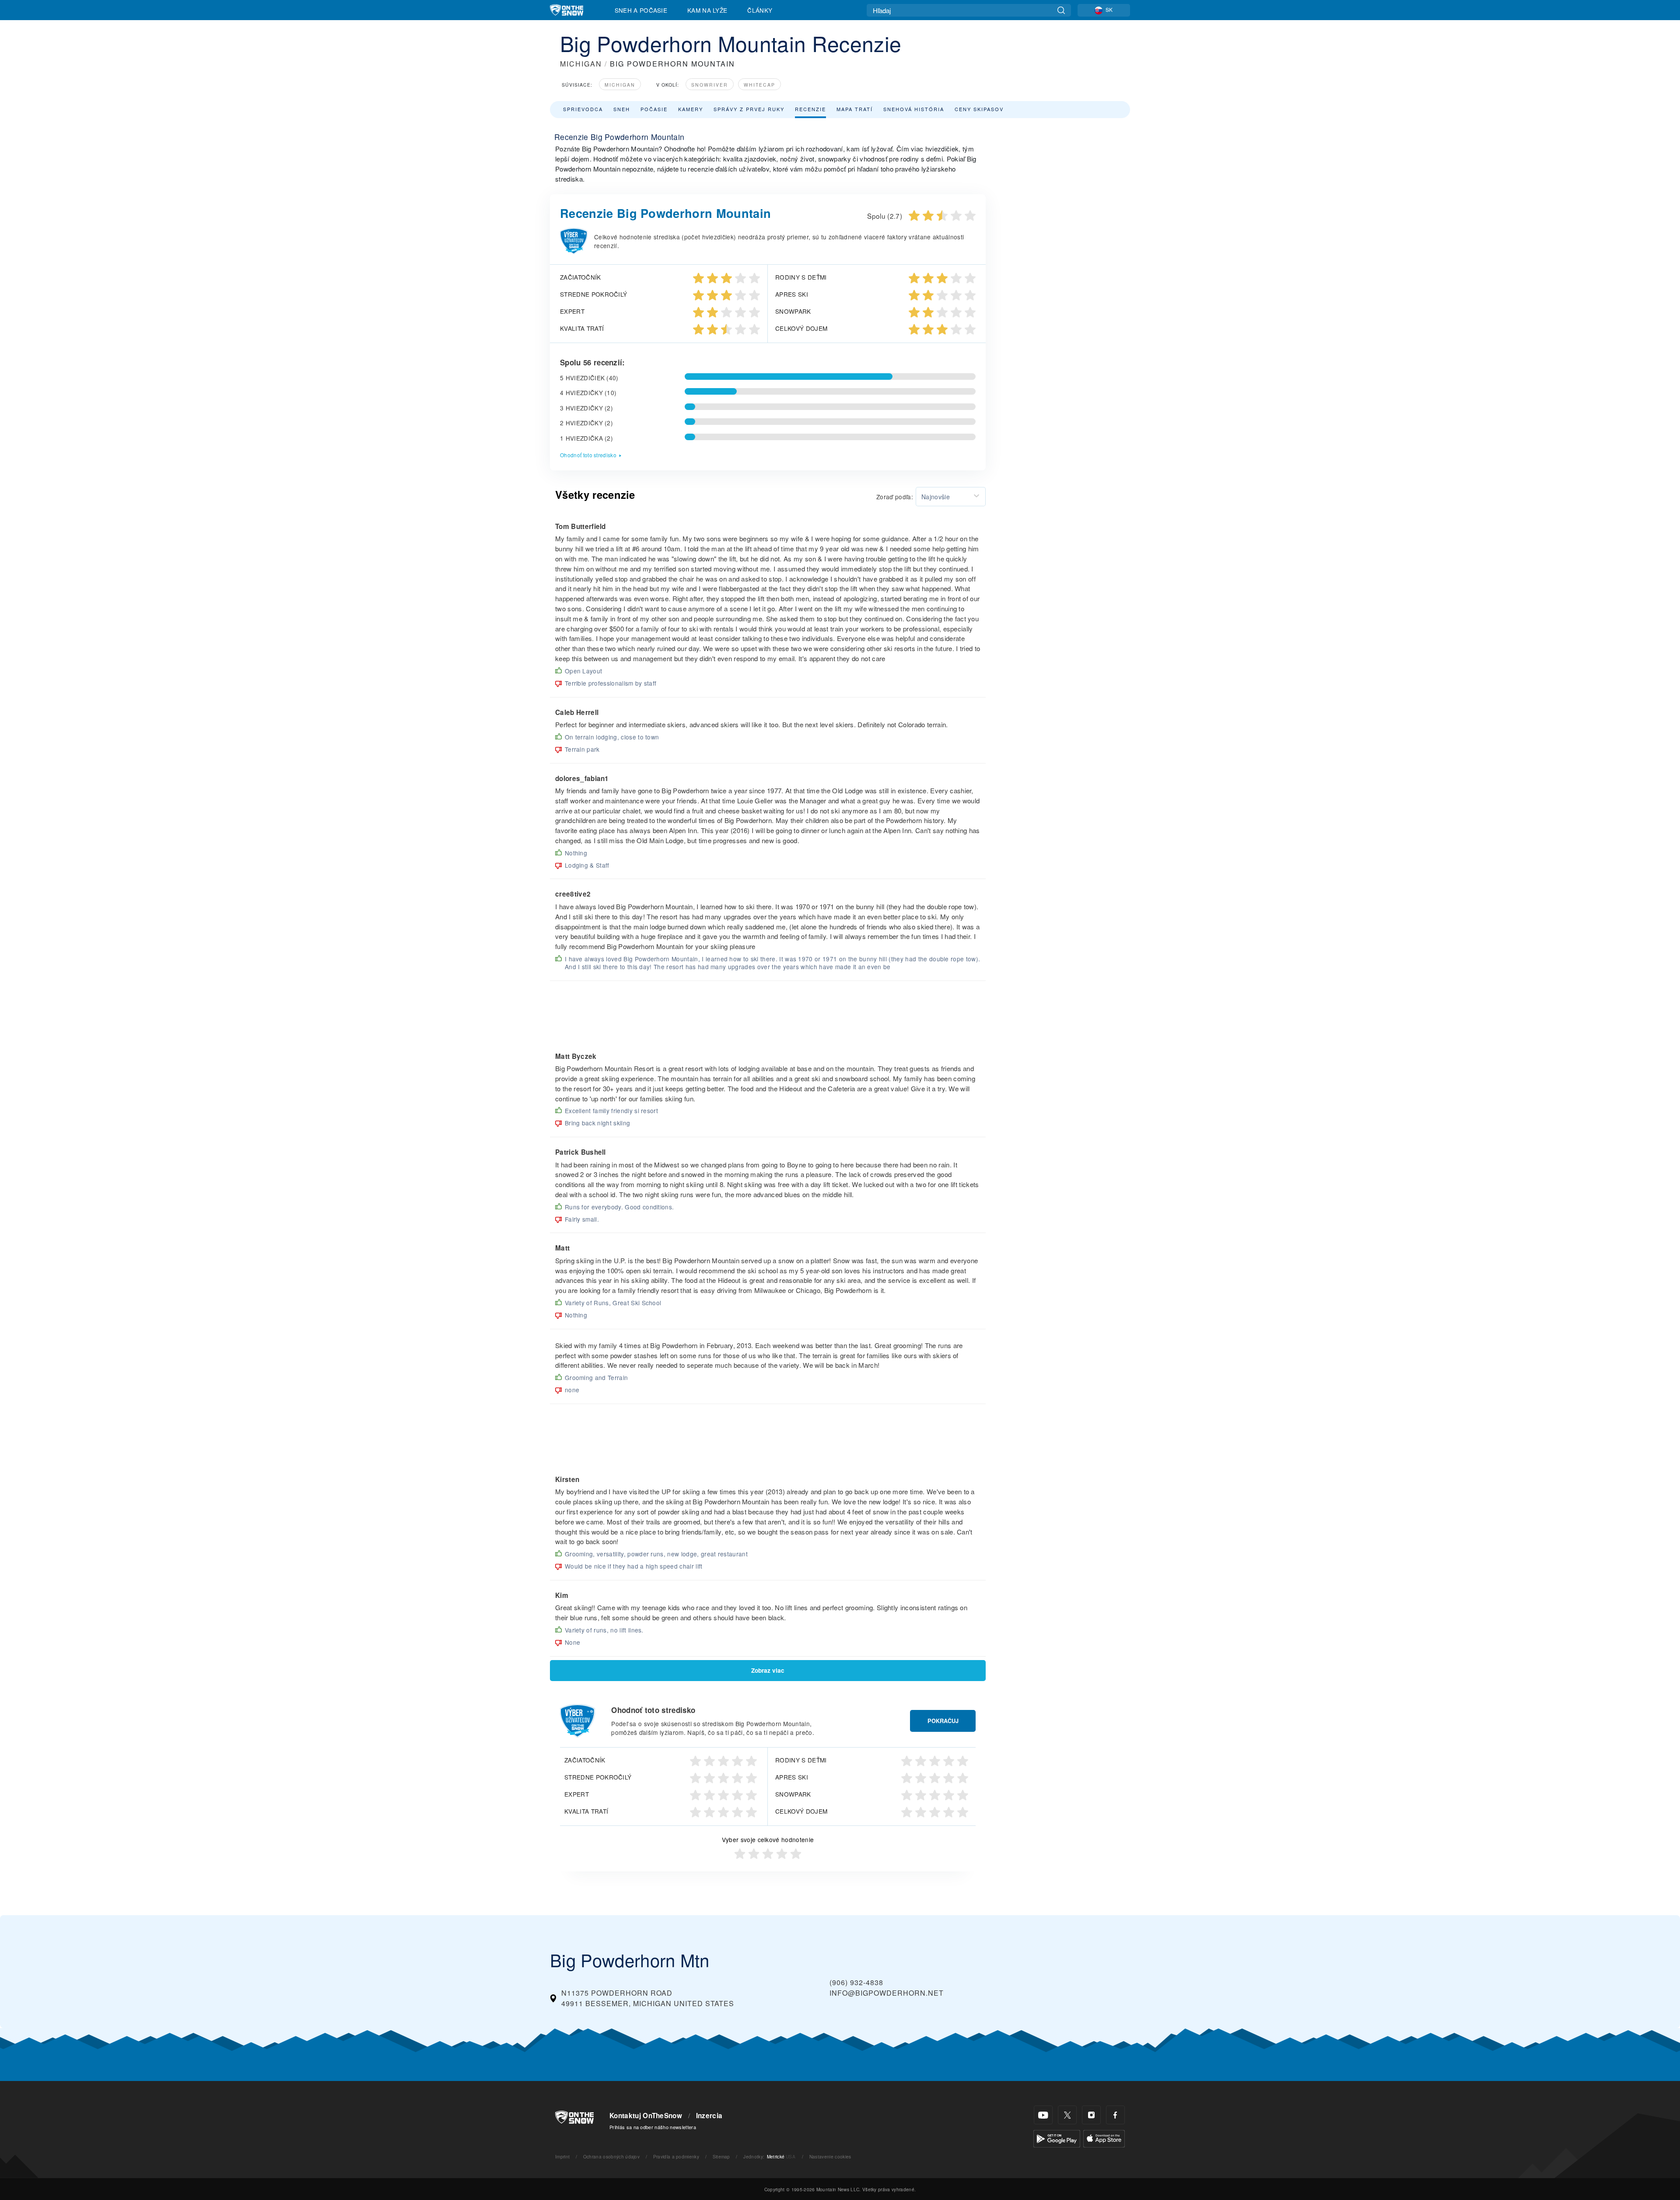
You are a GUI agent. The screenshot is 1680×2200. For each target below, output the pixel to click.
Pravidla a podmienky (676, 2156)
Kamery (691, 109)
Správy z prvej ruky (749, 109)
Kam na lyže (707, 10)
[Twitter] (1067, 2115)
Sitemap (721, 2156)
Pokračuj (943, 1721)
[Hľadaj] (1061, 10)
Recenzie (810, 109)
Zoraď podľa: (895, 497)
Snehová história (914, 109)
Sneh (622, 109)
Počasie (654, 109)
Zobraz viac (768, 1670)
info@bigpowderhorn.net (887, 1993)
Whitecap (759, 85)
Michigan (620, 85)
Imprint (562, 2156)
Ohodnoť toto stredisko (588, 455)
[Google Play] (1057, 2138)
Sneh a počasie (641, 10)
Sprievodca (583, 109)
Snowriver (710, 85)
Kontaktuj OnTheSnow (646, 2116)
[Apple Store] (1104, 2138)
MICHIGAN (581, 64)
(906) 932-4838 (856, 1982)
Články (760, 10)
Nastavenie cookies (830, 2156)
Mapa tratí (855, 109)
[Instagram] (1091, 2115)
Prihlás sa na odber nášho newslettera (653, 2127)
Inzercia (709, 2116)
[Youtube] (1043, 2115)
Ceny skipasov (979, 109)
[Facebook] (1115, 2115)
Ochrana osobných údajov (611, 2156)
